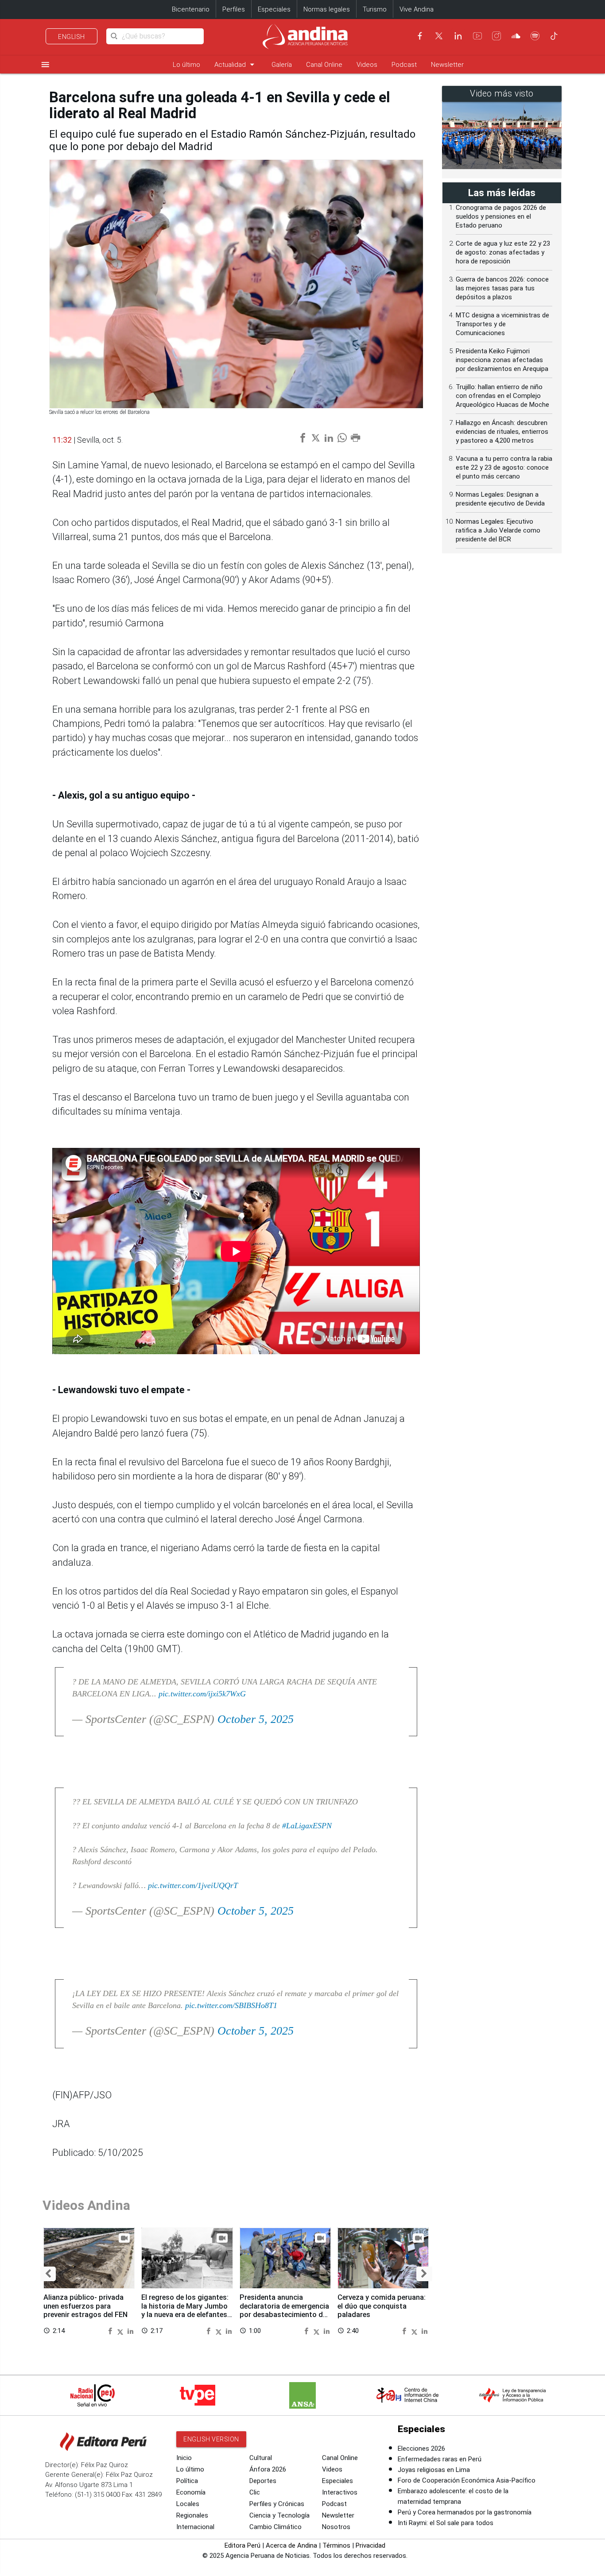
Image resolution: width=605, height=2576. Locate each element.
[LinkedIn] (458, 36)
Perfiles (234, 9)
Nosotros (336, 2527)
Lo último (186, 65)
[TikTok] (554, 36)
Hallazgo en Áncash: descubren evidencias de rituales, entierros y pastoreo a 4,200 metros (502, 432)
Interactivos (340, 2492)
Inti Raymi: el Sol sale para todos (446, 2523)
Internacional (195, 2527)
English (72, 37)
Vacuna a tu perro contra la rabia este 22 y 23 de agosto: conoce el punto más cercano (504, 467)
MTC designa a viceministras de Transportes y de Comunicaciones (502, 324)
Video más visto (502, 94)
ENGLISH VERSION (211, 2439)
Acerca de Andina (291, 2545)
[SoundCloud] (516, 36)
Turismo (375, 9)
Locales (188, 2504)
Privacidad (370, 2545)
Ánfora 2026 (268, 2469)
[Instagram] (496, 36)
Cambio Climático (275, 2527)
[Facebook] (420, 36)
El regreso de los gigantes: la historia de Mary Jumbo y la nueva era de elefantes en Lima (185, 2310)
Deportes (263, 2481)
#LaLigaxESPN (307, 1826)
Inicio (184, 2458)
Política (187, 2481)
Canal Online (324, 65)
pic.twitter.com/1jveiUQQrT (193, 1885)
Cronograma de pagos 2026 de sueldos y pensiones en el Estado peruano (501, 216)
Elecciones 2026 (421, 2449)
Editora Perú (242, 2545)
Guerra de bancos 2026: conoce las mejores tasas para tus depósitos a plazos (502, 288)
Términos (336, 2545)
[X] (439, 36)
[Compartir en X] (121, 2331)
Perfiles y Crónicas (277, 2504)
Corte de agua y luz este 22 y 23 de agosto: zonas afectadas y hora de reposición (503, 252)
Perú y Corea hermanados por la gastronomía (465, 2512)
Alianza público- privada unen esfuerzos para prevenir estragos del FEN (85, 2306)
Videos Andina (86, 2205)
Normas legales (327, 9)
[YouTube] (477, 36)
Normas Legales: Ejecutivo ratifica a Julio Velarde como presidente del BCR (498, 530)
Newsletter (447, 65)
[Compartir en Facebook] (111, 2331)
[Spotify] (535, 36)
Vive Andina (417, 9)
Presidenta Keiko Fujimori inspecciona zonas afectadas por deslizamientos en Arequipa (502, 360)
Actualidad (236, 64)
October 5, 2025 (256, 1719)
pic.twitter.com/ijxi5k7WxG (202, 1694)
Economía (191, 2492)
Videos (367, 65)
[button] (48, 2274)
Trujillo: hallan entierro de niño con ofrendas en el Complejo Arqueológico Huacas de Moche (502, 396)
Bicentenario (191, 9)
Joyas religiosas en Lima (434, 2470)
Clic (255, 2492)
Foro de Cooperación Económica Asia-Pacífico (467, 2480)
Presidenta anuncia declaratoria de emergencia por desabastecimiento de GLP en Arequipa (284, 2310)
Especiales (274, 9)
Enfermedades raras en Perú (440, 2459)
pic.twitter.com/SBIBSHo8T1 (231, 2005)
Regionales (192, 2515)
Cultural (261, 2458)
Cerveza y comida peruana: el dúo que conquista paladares (382, 2306)
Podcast (404, 65)
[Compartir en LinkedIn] (130, 2331)
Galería (282, 65)
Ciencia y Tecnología (279, 2515)
